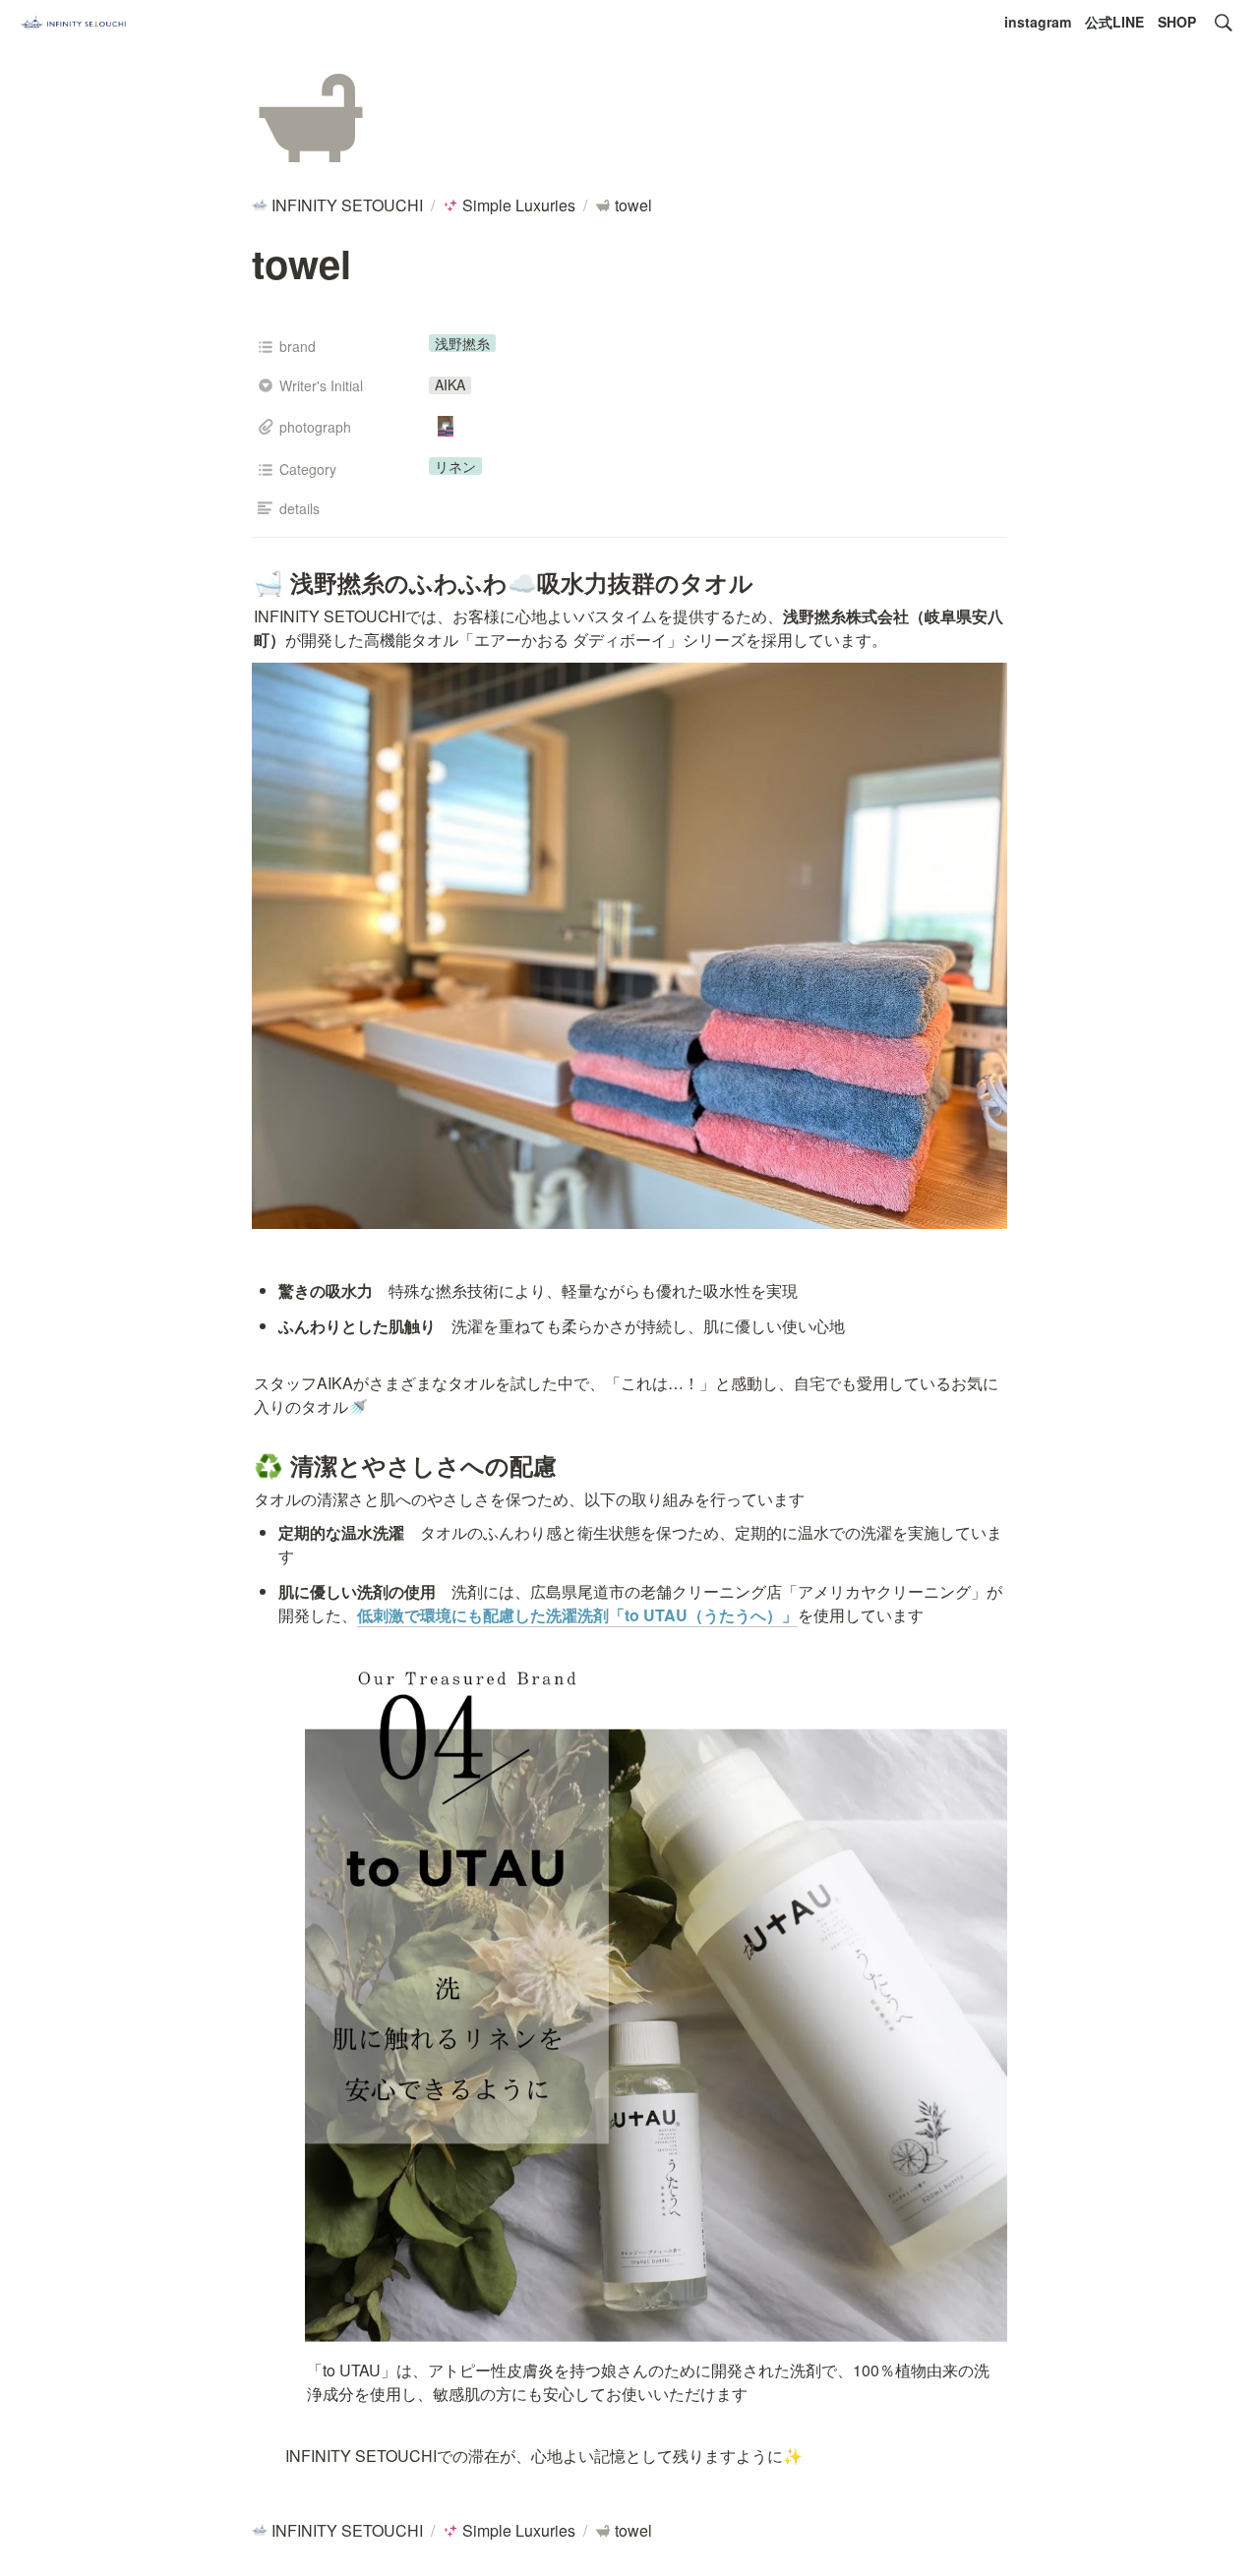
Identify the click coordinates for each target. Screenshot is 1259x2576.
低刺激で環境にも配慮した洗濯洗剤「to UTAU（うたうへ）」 (577, 1615)
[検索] (1224, 23)
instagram (1038, 22)
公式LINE (1114, 22)
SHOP (1177, 22)
